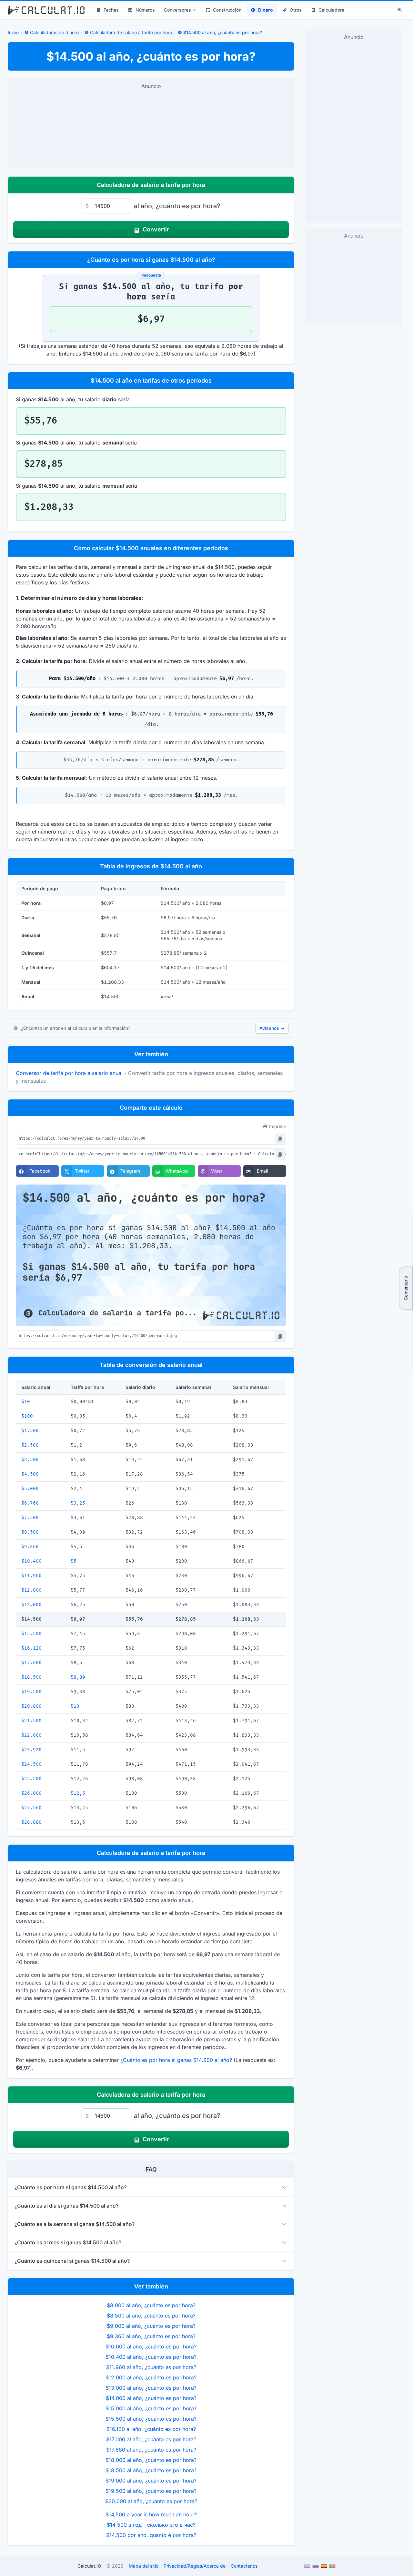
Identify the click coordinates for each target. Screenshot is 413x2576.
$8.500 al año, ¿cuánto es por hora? (151, 2316)
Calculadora (331, 10)
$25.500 (31, 1779)
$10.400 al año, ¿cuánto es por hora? (151, 2357)
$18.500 (31, 1677)
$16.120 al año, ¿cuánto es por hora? (151, 2429)
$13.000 (31, 1605)
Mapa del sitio (144, 2566)
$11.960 (31, 1576)
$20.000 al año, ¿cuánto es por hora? (151, 2501)
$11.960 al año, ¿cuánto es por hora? (151, 2367)
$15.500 (31, 1634)
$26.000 (31, 1793)
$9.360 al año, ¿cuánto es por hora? (151, 2336)
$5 (74, 1561)
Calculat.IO (89, 2566)
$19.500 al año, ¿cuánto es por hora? (151, 2491)
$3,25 (78, 1503)
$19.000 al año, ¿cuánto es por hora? (151, 2481)
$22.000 (31, 1735)
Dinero (266, 10)
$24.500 (31, 1764)
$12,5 (78, 1793)
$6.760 (30, 1503)
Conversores (177, 10)
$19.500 (31, 1692)
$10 (26, 1402)
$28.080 (31, 1822)
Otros (296, 10)
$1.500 (30, 1431)
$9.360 (30, 1547)
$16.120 (31, 1648)
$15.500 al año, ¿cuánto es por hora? (151, 2419)
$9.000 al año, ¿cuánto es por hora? (151, 2326)
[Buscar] (400, 10)
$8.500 (30, 1532)
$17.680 (31, 1663)
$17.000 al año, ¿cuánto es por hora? (151, 2439)
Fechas (111, 10)
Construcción (227, 10)
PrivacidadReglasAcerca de (195, 2566)
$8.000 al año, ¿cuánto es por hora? (151, 2305)
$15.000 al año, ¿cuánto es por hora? (151, 2408)
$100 (27, 1416)
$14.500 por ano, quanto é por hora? (151, 2535)
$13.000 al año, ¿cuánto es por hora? (151, 2388)
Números (145, 10)
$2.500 (30, 1445)
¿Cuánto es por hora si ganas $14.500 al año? (176, 2060)
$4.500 (30, 1474)
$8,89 (78, 1677)
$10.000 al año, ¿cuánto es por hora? (151, 2347)
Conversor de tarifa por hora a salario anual (69, 1073)
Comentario (406, 1288)
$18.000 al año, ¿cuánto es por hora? (151, 2460)
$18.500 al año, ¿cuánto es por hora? (151, 2470)
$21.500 (31, 1721)
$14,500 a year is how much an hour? (151, 2514)
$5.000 (30, 1489)
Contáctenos (244, 2566)
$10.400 (31, 1561)
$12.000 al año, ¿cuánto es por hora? (151, 2377)
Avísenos (272, 1028)
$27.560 (31, 1808)
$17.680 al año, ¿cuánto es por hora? (151, 2450)
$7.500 (30, 1518)
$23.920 (31, 1750)
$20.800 (31, 1706)
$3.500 (30, 1460)
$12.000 (31, 1590)
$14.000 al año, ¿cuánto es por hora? (151, 2398)
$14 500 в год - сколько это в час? (151, 2525)
